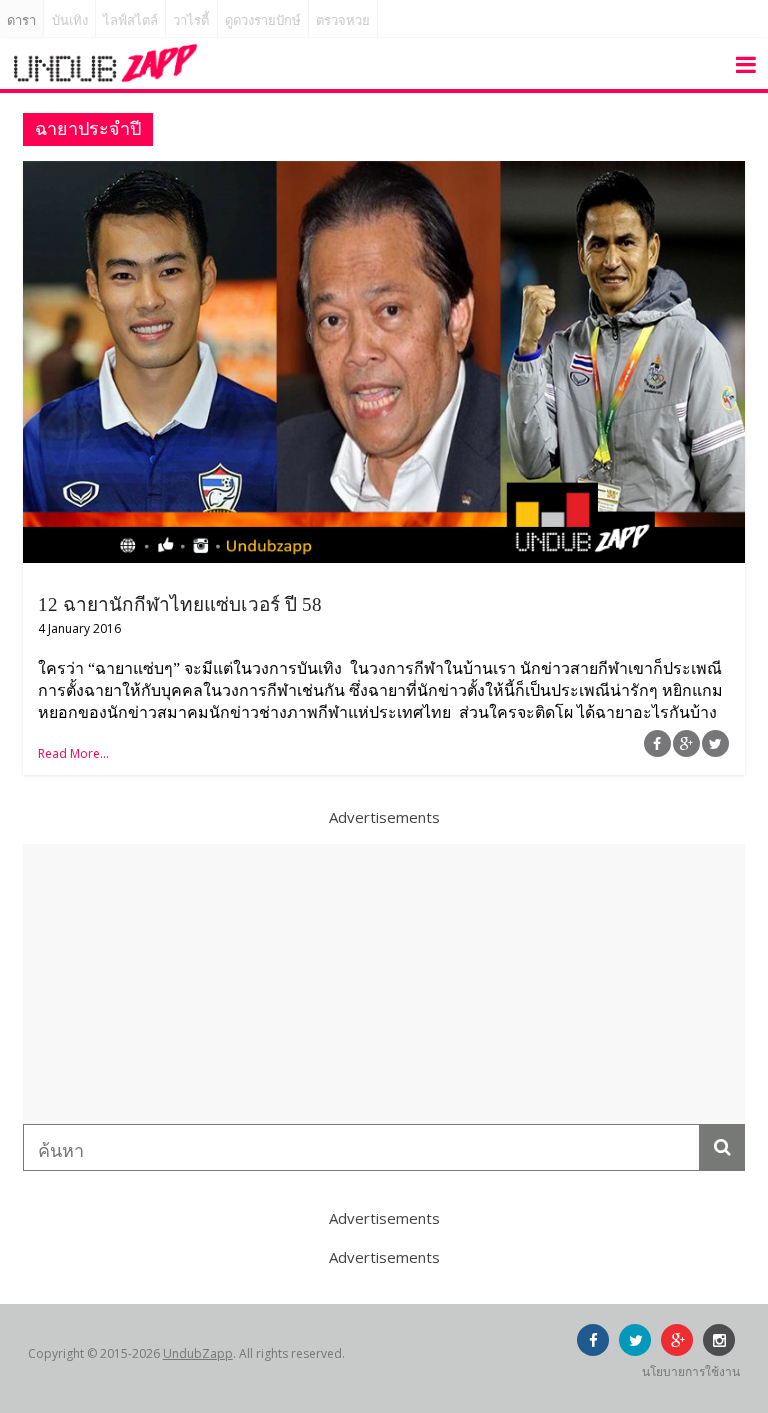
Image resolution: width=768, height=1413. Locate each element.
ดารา (21, 20)
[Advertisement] (384, 984)
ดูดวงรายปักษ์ (263, 20)
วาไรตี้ (191, 20)
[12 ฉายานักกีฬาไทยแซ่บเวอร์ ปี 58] (384, 173)
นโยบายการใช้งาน (691, 1371)
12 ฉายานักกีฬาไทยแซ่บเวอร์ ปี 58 (180, 604)
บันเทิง (70, 20)
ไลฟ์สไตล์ (130, 20)
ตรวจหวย (343, 20)
